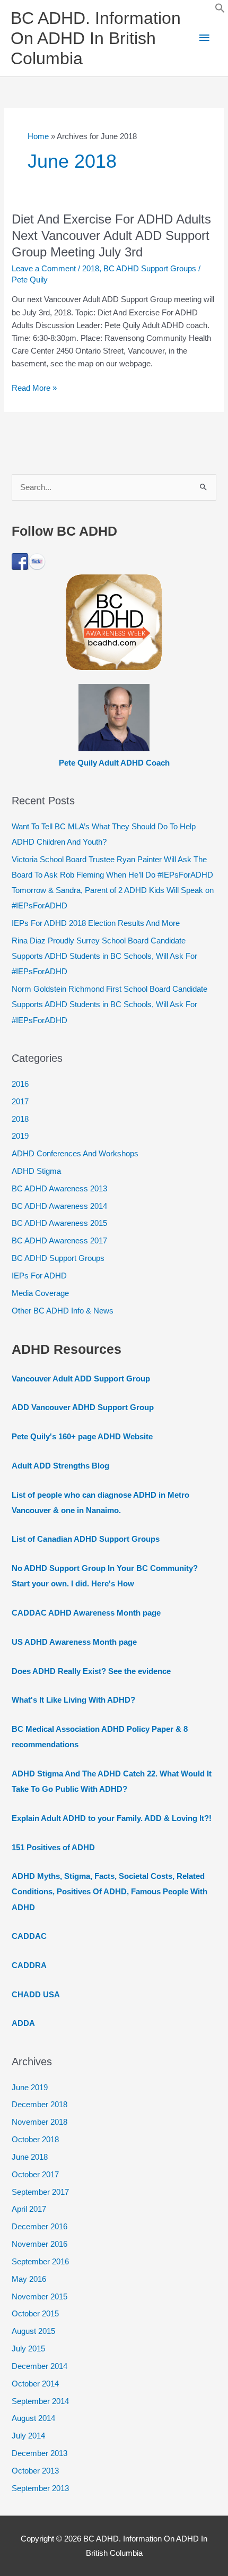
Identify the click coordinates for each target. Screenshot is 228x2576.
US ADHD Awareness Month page (74, 1642)
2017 (20, 1102)
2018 (91, 269)
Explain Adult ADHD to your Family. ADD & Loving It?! (112, 1818)
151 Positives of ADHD (53, 1848)
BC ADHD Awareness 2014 (59, 1206)
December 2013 (40, 2453)
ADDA (23, 2023)
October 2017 (35, 2175)
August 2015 (33, 2331)
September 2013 (40, 2488)
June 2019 (30, 2088)
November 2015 (40, 2297)
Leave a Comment (44, 269)
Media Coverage (40, 1293)
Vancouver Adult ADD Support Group (81, 1379)
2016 (20, 1084)
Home (38, 136)
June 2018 (30, 2157)
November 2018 (40, 2122)
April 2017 (29, 2209)
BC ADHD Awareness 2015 (59, 1223)
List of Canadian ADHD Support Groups (86, 1539)
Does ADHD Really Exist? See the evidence (91, 1671)
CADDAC (29, 1936)
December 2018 (40, 2105)
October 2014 (35, 2384)
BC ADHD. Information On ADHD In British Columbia (96, 38)
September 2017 (40, 2192)
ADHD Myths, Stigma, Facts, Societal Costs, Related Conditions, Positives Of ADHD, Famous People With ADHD (109, 1892)
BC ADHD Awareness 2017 (59, 1241)
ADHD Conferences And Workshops (75, 1154)
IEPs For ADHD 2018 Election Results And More (96, 923)
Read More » (34, 389)
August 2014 (33, 2418)
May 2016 (29, 2279)
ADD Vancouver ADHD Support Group (83, 1407)
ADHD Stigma (36, 1171)
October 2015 (35, 2314)
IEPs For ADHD (39, 1276)
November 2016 (40, 2244)
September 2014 (40, 2401)
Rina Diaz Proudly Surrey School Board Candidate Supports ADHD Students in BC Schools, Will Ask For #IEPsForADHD (104, 956)
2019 (20, 1136)
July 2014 (28, 2436)
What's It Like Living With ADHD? (73, 1700)
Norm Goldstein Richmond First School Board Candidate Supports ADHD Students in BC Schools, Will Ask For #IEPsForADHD (109, 1004)
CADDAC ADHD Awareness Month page (86, 1613)
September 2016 (40, 2262)
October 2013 (35, 2471)
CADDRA (29, 1965)
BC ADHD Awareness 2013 (59, 1189)
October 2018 (35, 2140)
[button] (220, 11)
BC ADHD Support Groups (150, 269)
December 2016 (40, 2227)
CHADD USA (36, 1995)
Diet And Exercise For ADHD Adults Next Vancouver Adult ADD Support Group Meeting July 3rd (111, 236)
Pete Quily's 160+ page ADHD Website (82, 1437)
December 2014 (40, 2366)
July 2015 (28, 2349)
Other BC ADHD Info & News (63, 1311)
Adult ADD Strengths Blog (60, 1466)
